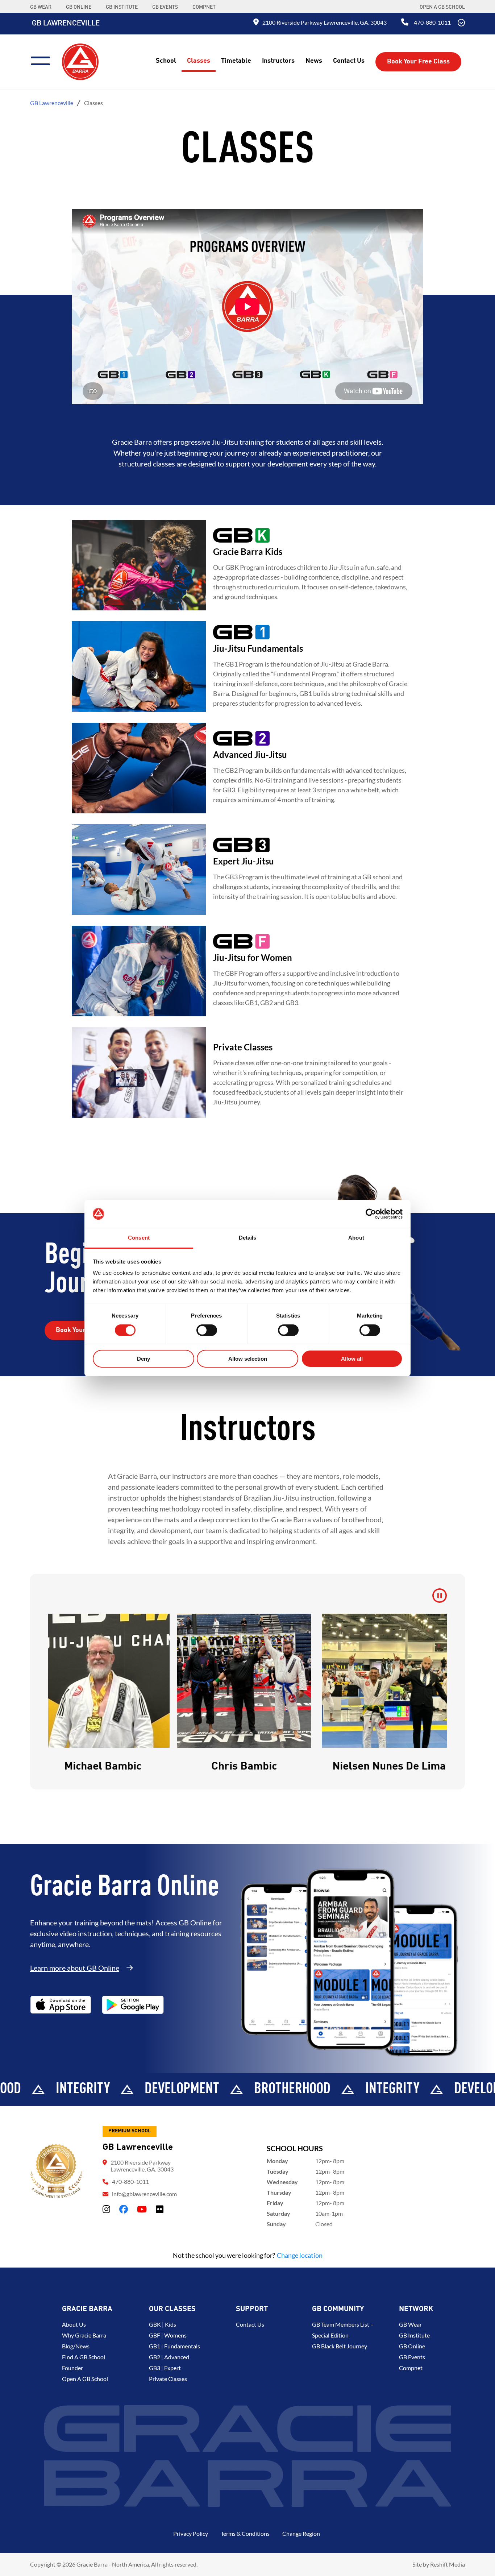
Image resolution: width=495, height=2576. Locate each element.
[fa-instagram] (106, 2209)
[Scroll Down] (461, 24)
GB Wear (410, 2324)
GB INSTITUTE (122, 7)
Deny (143, 1359)
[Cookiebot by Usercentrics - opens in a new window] (371, 1214)
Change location (300, 2255)
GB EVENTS (165, 7)
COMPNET (204, 7)
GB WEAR (41, 7)
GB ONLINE (79, 7)
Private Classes (168, 2379)
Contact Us (349, 61)
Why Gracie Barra (84, 2335)
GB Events (412, 2357)
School (166, 61)
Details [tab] (248, 1238)
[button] (67, 1694)
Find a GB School (84, 2357)
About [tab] (356, 1238)
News (314, 61)
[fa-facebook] (124, 2209)
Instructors (278, 61)
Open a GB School (442, 7)
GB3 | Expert (165, 2368)
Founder (72, 2368)
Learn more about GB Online (75, 1968)
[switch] (207, 1330)
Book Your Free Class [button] (418, 62)
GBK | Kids (163, 2324)
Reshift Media (448, 2564)
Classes (199, 61)
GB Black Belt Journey (340, 2346)
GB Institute (414, 2335)
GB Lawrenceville (66, 24)
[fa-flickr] (160, 2209)
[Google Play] (133, 2005)
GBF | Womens (168, 2335)
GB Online (412, 2346)
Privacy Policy (191, 2533)
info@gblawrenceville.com (144, 2194)
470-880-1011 (432, 22)
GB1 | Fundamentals (174, 2346)
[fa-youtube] (142, 2209)
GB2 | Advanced (169, 2357)
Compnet (411, 2368)
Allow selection (248, 1359)
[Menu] (43, 60)
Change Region (301, 2533)
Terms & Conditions (245, 2533)
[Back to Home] (80, 61)
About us (74, 2324)
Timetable (236, 61)
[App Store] (61, 2005)
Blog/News (76, 2346)
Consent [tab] (139, 1238)
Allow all (352, 1359)
